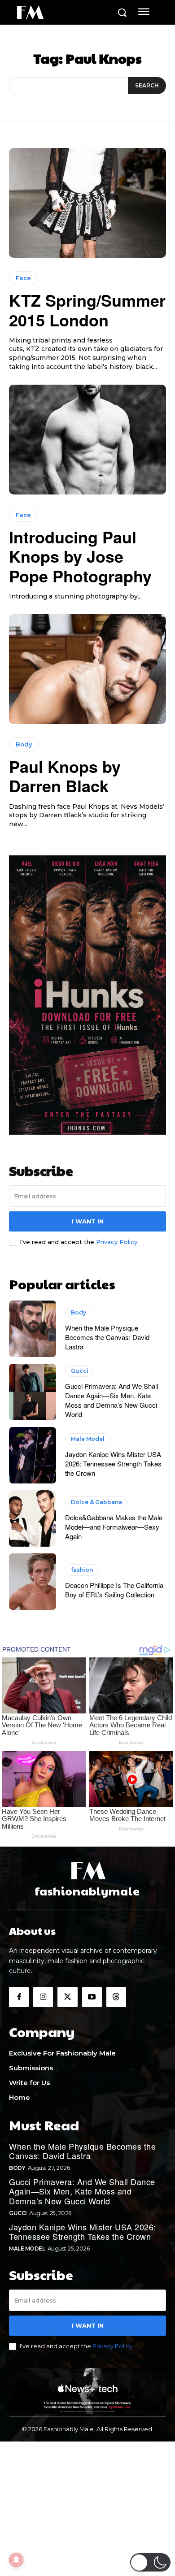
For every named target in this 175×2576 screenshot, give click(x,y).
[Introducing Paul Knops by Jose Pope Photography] (87, 440)
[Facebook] (19, 1997)
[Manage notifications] (16, 2560)
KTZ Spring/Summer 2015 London (87, 310)
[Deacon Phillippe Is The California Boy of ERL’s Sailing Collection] (33, 1582)
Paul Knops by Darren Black (65, 776)
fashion (82, 1570)
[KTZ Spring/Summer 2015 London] (87, 203)
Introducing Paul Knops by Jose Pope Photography (80, 556)
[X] (67, 1997)
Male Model (88, 1439)
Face (23, 278)
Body (24, 744)
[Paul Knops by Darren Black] (87, 669)
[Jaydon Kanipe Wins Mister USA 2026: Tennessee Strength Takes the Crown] (33, 1455)
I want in (88, 1221)
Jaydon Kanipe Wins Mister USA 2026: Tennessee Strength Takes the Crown (113, 1464)
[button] (150, 2562)
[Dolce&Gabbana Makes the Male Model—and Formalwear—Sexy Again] (33, 1518)
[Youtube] (92, 1997)
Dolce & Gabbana (96, 1502)
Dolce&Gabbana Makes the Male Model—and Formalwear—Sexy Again (114, 1527)
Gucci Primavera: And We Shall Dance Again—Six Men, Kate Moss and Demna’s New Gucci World (112, 1400)
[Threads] (116, 1997)
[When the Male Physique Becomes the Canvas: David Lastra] (33, 1329)
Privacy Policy (117, 1242)
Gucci (80, 1371)
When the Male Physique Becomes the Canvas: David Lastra (107, 1337)
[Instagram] (43, 1997)
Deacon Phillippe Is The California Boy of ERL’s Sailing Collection (114, 1590)
